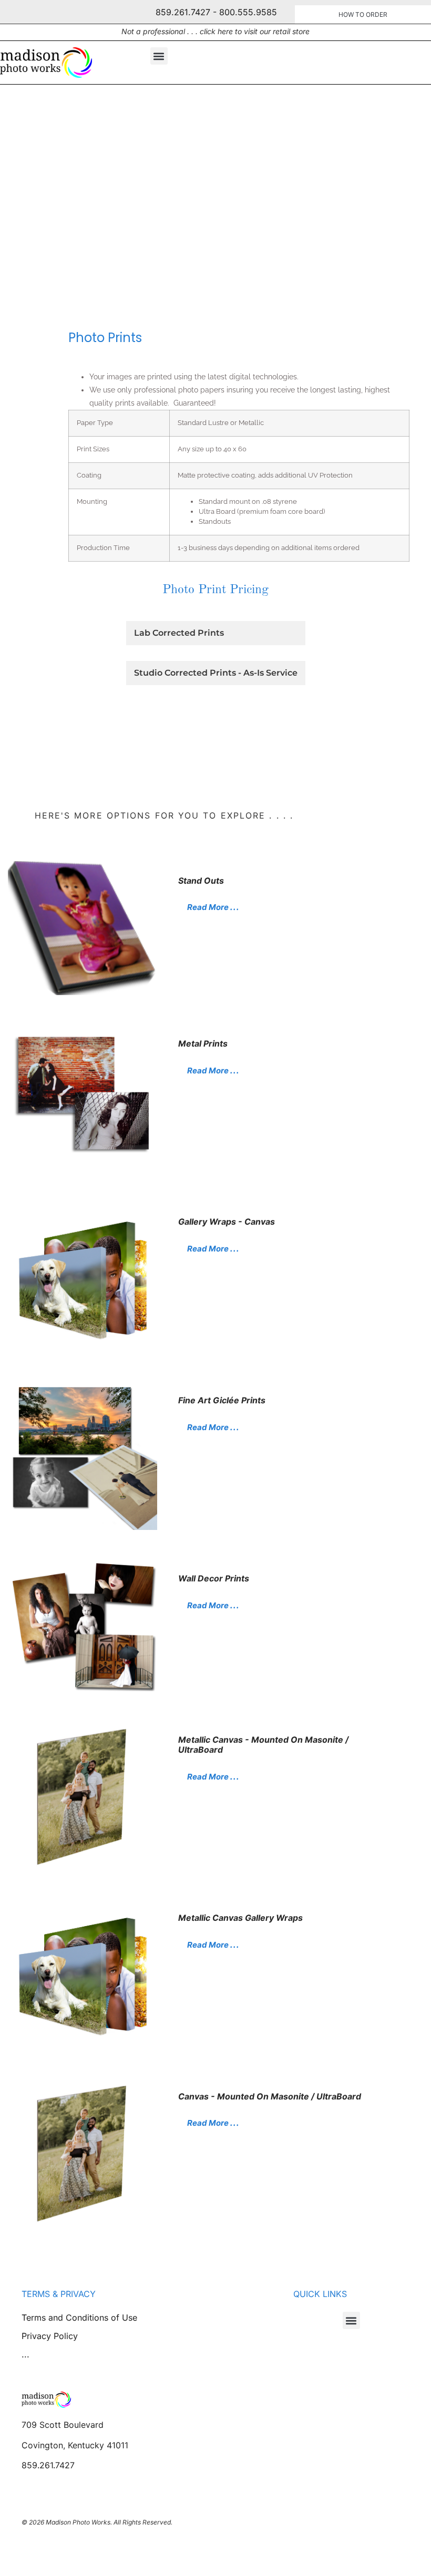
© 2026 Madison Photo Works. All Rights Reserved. (97, 2522)
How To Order (363, 14)
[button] (159, 56)
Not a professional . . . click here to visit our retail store (215, 31)
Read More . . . (213, 907)
